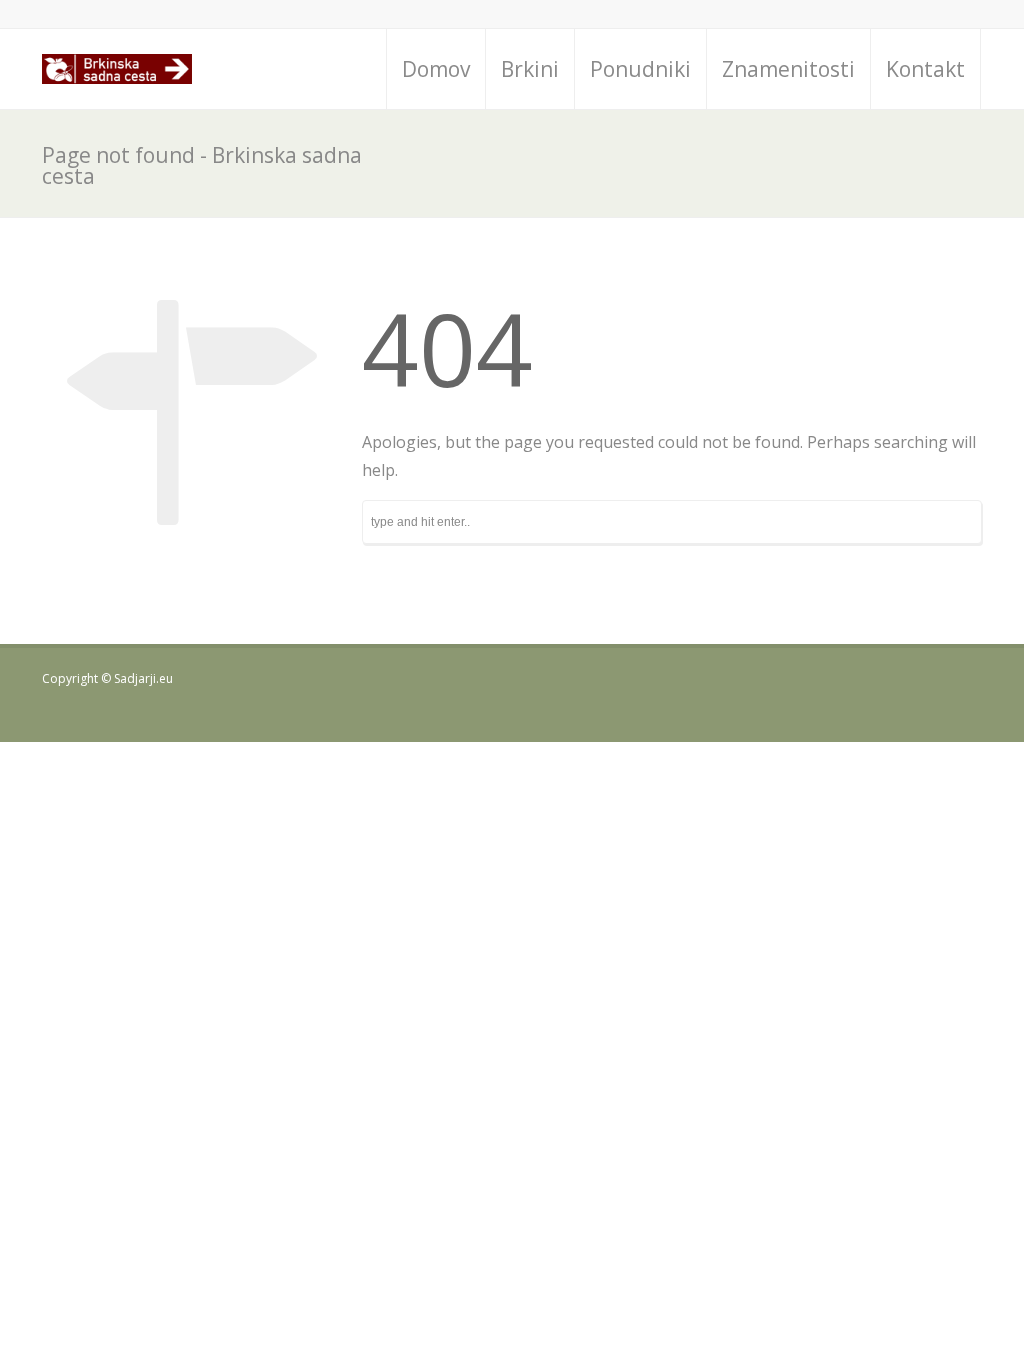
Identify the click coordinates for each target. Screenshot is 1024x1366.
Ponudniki (640, 69)
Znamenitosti (788, 69)
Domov (436, 69)
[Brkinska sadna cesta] (117, 69)
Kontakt (925, 69)
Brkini (530, 69)
